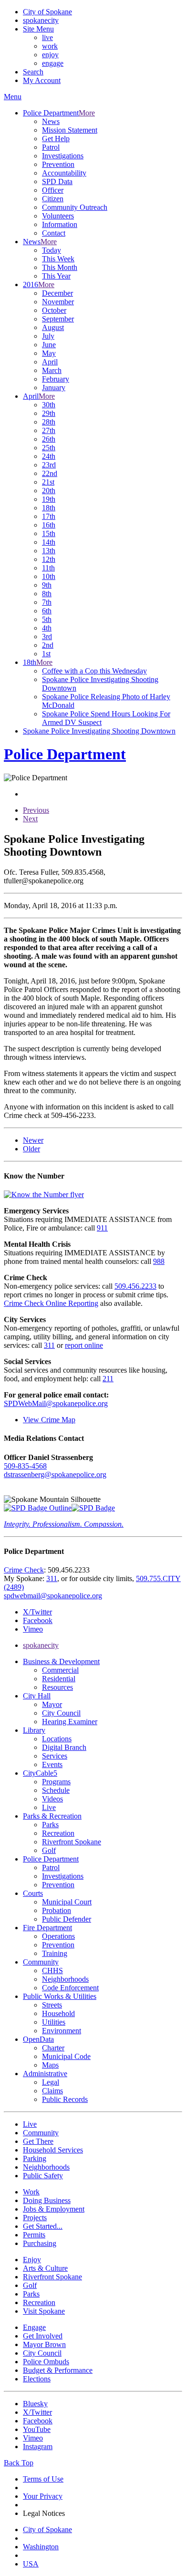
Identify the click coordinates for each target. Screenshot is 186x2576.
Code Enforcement (70, 1988)
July (48, 336)
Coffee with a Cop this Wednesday (94, 671)
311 (49, 1345)
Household (58, 2013)
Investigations (63, 156)
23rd (49, 465)
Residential (59, 1679)
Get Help (56, 139)
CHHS (52, 1971)
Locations (57, 1739)
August (53, 327)
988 (159, 1261)
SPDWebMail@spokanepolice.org (56, 1403)
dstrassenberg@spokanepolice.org (55, 1474)
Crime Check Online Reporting (51, 1303)
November (58, 302)
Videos (52, 1799)
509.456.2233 (135, 1286)
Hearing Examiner (70, 1722)
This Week (58, 259)
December (57, 293)
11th (48, 568)
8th (47, 594)
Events (52, 1764)
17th (49, 516)
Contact (54, 233)
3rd (47, 636)
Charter (53, 2048)
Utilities (54, 2022)
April (50, 362)
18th (49, 508)
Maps (50, 2065)
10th (49, 576)
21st (48, 482)
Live (49, 1807)
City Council (61, 1713)
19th (49, 499)
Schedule (56, 1790)
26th (49, 439)
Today (52, 250)
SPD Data (57, 181)
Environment (62, 2031)
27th (49, 430)
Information (60, 224)
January (54, 388)
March (52, 370)
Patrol (51, 147)
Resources (57, 1687)
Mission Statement (70, 130)
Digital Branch (64, 1747)
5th (47, 619)
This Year (56, 276)
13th (49, 551)
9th (47, 585)
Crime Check (24, 1570)
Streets (52, 2005)
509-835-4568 (25, 1466)
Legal (51, 2082)
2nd (48, 645)
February (56, 379)
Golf (49, 1850)
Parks (50, 1825)
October (54, 310)
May (49, 353)
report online (84, 1345)
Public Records (65, 2099)
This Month (60, 267)
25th (49, 448)
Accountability (64, 173)
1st (46, 654)
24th (49, 456)
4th (47, 628)
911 (102, 1228)
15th (49, 533)
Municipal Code (66, 2056)
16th (49, 525)
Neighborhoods (65, 1979)
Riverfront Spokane (72, 1842)
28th (49, 422)
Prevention (58, 164)
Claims (52, 2091)
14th (49, 542)
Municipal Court (67, 1902)
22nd (50, 473)
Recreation (58, 1833)
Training (55, 1953)
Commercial (60, 1670)
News (51, 121)
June (49, 345)
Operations (58, 1936)
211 (108, 1379)
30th (49, 405)
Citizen (53, 199)
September (58, 319)
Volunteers (58, 216)
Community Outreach (75, 207)
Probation (57, 1910)
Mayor (52, 1704)
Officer (53, 190)
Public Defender (67, 1919)
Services (55, 1756)
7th (47, 602)
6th (47, 611)
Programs (56, 1782)
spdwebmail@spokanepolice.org (53, 1596)
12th (49, 559)
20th (49, 491)
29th (49, 413)
